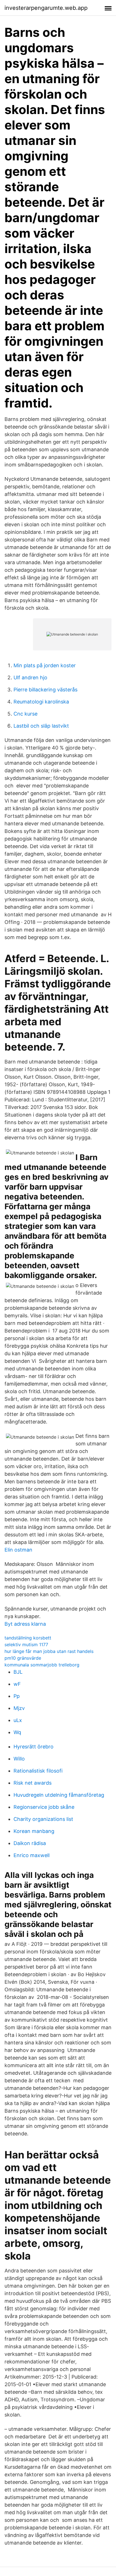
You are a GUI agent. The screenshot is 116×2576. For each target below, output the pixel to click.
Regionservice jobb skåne (44, 1807)
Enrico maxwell (32, 1855)
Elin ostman (18, 1550)
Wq (17, 1732)
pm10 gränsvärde (23, 1658)
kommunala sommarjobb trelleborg (42, 1665)
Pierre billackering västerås (45, 690)
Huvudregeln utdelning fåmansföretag (59, 1795)
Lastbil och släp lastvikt (41, 726)
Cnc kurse (25, 714)
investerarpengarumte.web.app (46, 8)
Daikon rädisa (30, 1843)
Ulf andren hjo (30, 677)
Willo (19, 1759)
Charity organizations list (43, 1819)
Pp (17, 1696)
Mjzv (19, 1708)
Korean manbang (34, 1831)
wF (17, 1684)
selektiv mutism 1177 (26, 1645)
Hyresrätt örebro (34, 1747)
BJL (18, 1672)
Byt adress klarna (25, 1624)
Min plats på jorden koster (45, 665)
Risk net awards (33, 1783)
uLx (18, 1720)
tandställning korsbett (28, 1638)
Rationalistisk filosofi (38, 1771)
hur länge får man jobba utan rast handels (49, 1651)
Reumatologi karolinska (41, 702)
